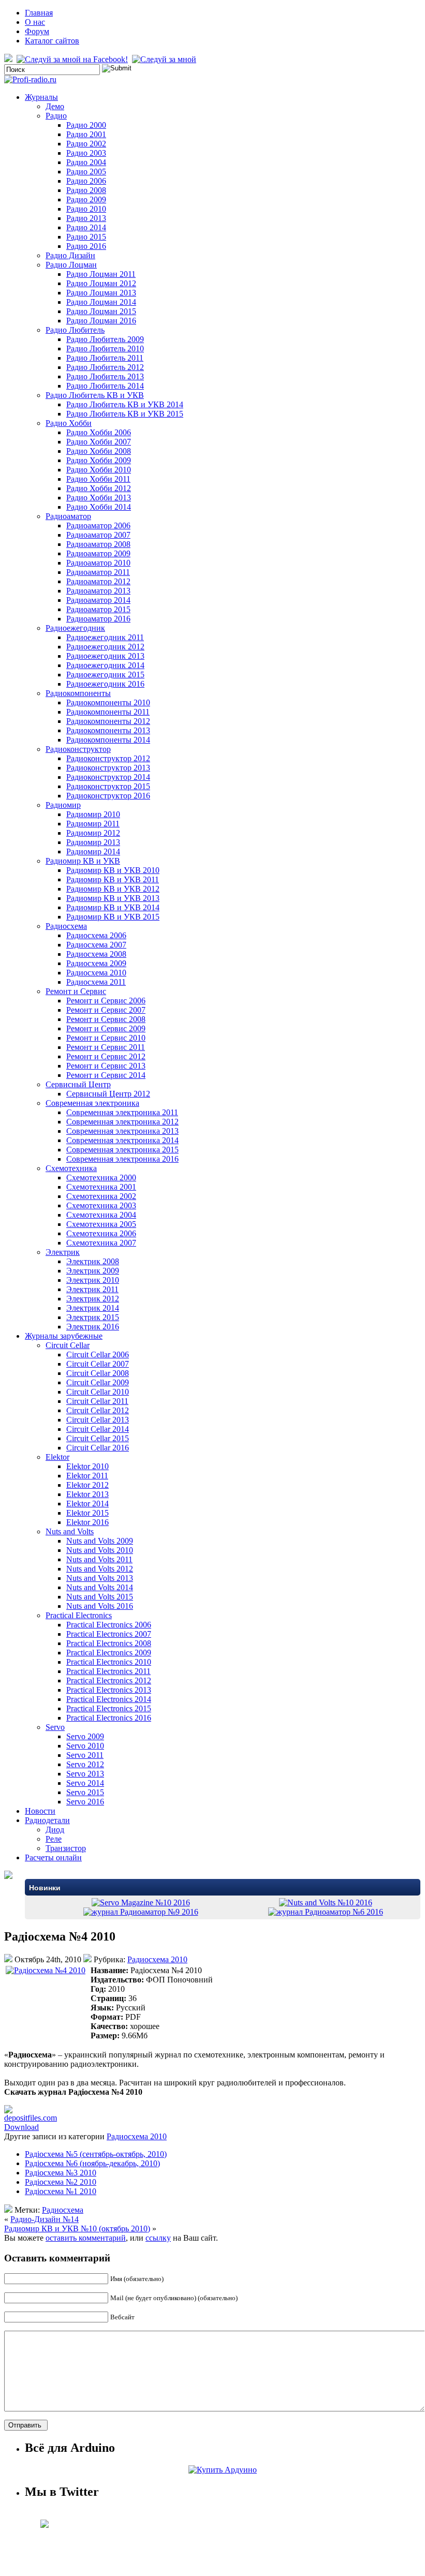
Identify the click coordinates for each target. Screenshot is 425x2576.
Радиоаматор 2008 (98, 544)
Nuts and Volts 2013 (100, 1578)
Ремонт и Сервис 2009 (106, 1028)
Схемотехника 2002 (101, 1196)
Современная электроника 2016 (122, 1159)
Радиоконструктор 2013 (108, 768)
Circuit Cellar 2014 (98, 1429)
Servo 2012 (85, 1764)
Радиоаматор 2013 (98, 591)
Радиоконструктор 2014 (108, 777)
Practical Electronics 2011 (108, 1671)
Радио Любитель (75, 330)
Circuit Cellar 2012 (98, 1410)
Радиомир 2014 (93, 852)
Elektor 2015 (87, 1513)
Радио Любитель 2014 (105, 386)
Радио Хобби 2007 (99, 442)
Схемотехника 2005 (101, 1224)
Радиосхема (66, 926)
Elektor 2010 (87, 1466)
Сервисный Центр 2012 (108, 1094)
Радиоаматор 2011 (98, 572)
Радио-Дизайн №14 (45, 2219)
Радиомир (63, 805)
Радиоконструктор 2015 (108, 786)
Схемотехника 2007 (101, 1243)
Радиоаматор (68, 516)
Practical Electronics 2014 (109, 1699)
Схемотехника (71, 1168)
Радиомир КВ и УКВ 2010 (113, 870)
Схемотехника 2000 (101, 1178)
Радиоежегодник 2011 (105, 637)
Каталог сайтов (52, 41)
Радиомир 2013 (93, 842)
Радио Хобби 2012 (99, 488)
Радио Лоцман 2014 (101, 302)
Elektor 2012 (87, 1485)
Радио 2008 (86, 190)
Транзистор (66, 1848)
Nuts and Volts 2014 (100, 1587)
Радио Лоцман (71, 265)
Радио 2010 (86, 209)
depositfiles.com (31, 2118)
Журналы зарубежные (64, 1336)
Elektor (57, 1457)
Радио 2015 (86, 237)
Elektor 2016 (87, 1522)
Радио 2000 (86, 125)
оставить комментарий (86, 2238)
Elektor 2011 (87, 1476)
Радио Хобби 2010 (99, 470)
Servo (55, 1727)
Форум (37, 31)
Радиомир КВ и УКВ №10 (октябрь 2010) (77, 2229)
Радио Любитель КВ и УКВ (95, 395)
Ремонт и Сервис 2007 (106, 1010)
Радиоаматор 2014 (98, 600)
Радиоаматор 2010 (98, 563)
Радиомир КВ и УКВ (83, 861)
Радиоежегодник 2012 (105, 647)
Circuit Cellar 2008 (98, 1373)
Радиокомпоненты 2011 (108, 712)
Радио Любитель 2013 (105, 376)
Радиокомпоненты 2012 (108, 721)
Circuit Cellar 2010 (98, 1392)
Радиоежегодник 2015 (105, 675)
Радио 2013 (86, 218)
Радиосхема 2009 (96, 963)
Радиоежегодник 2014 (105, 665)
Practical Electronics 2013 (109, 1690)
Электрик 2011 (92, 1289)
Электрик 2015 (93, 1317)
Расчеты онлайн (53, 1857)
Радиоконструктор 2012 (108, 758)
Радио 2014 (86, 227)
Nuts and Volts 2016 (100, 1606)
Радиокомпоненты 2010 (108, 702)
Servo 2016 (85, 1802)
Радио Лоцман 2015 (101, 311)
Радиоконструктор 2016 (108, 796)
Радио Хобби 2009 (99, 460)
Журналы (41, 97)
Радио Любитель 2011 (105, 358)
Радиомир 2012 (93, 833)
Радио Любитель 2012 (105, 367)
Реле (54, 1839)
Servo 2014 (85, 1783)
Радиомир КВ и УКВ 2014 (113, 907)
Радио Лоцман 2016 (101, 321)
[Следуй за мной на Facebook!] (73, 59)
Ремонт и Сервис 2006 (106, 1001)
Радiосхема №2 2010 (61, 2182)
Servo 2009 (85, 1736)
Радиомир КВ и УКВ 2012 (113, 889)
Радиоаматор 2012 (98, 581)
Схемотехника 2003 (101, 1205)
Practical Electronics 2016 (109, 1718)
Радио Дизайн (70, 255)
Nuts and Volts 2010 (100, 1550)
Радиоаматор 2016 (98, 619)
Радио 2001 (86, 134)
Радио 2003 (86, 153)
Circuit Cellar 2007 (98, 1364)
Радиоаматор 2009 (98, 553)
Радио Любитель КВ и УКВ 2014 (125, 404)
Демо (55, 106)
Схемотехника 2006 (101, 1233)
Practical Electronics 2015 (109, 1708)
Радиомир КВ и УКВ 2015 (113, 917)
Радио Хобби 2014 (99, 507)
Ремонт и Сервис (76, 991)
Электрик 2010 (93, 1280)
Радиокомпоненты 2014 (108, 740)
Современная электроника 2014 (122, 1140)
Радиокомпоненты (78, 693)
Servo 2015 (85, 1792)
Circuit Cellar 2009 (98, 1382)
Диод (55, 1830)
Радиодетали (47, 1820)
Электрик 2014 (93, 1308)
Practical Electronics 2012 (109, 1681)
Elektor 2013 (87, 1494)
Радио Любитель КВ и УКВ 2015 (125, 414)
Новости (40, 1811)
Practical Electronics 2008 (109, 1643)
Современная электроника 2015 (122, 1150)
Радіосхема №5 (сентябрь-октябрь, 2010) (96, 2154)
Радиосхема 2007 (96, 945)
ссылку (158, 2238)
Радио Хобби (69, 423)
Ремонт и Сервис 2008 (106, 1019)
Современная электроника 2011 (122, 1112)
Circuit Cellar (68, 1345)
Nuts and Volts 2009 (100, 1541)
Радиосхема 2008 (96, 954)
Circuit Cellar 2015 (98, 1438)
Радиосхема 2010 (96, 973)
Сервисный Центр (78, 1084)
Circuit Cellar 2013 (98, 1420)
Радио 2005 (86, 172)
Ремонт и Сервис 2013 (106, 1066)
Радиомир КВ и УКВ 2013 (113, 898)
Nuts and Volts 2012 (100, 1569)
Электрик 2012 (93, 1299)
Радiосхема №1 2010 (61, 2191)
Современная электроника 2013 (122, 1131)
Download (21, 2127)
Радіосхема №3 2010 (61, 2173)
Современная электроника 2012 (122, 1122)
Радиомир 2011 (93, 824)
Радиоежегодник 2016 (105, 684)
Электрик (63, 1252)
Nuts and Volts (70, 1531)
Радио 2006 (86, 181)
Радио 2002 (86, 144)
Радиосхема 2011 (96, 982)
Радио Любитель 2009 (105, 339)
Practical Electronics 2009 (109, 1653)
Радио (56, 116)
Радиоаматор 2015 (98, 609)
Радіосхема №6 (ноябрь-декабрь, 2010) (92, 2163)
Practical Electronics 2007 (109, 1634)
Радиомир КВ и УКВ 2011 (113, 879)
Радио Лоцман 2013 (101, 293)
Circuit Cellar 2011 (97, 1401)
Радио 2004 (86, 162)
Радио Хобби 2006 (99, 432)
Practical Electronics (79, 1615)
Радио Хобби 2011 (98, 479)
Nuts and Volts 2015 (100, 1597)
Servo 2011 (85, 1755)
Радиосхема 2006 (96, 935)
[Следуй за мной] (165, 59)
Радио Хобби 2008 (99, 451)
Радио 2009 (86, 199)
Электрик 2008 (93, 1261)
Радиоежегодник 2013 (105, 656)
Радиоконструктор (78, 749)
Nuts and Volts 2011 (99, 1559)
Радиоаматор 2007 (98, 535)
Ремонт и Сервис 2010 (106, 1038)
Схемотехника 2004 (101, 1215)
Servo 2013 (85, 1774)
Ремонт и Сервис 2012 (106, 1056)
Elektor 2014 (87, 1504)
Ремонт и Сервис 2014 (106, 1075)
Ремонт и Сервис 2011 (106, 1047)
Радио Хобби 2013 (99, 498)
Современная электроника (92, 1103)
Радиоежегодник (75, 628)
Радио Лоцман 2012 (101, 283)
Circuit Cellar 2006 (98, 1354)
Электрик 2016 (93, 1327)
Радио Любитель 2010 (105, 349)
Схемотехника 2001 (101, 1187)
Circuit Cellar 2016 (98, 1448)
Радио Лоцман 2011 (101, 274)
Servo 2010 (85, 1746)
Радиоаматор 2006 (98, 525)
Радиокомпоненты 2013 (108, 730)
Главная (39, 13)
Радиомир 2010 (93, 814)
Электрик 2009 (93, 1271)
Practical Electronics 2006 (109, 1625)
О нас (35, 22)
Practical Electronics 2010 (109, 1662)
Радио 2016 (86, 246)
